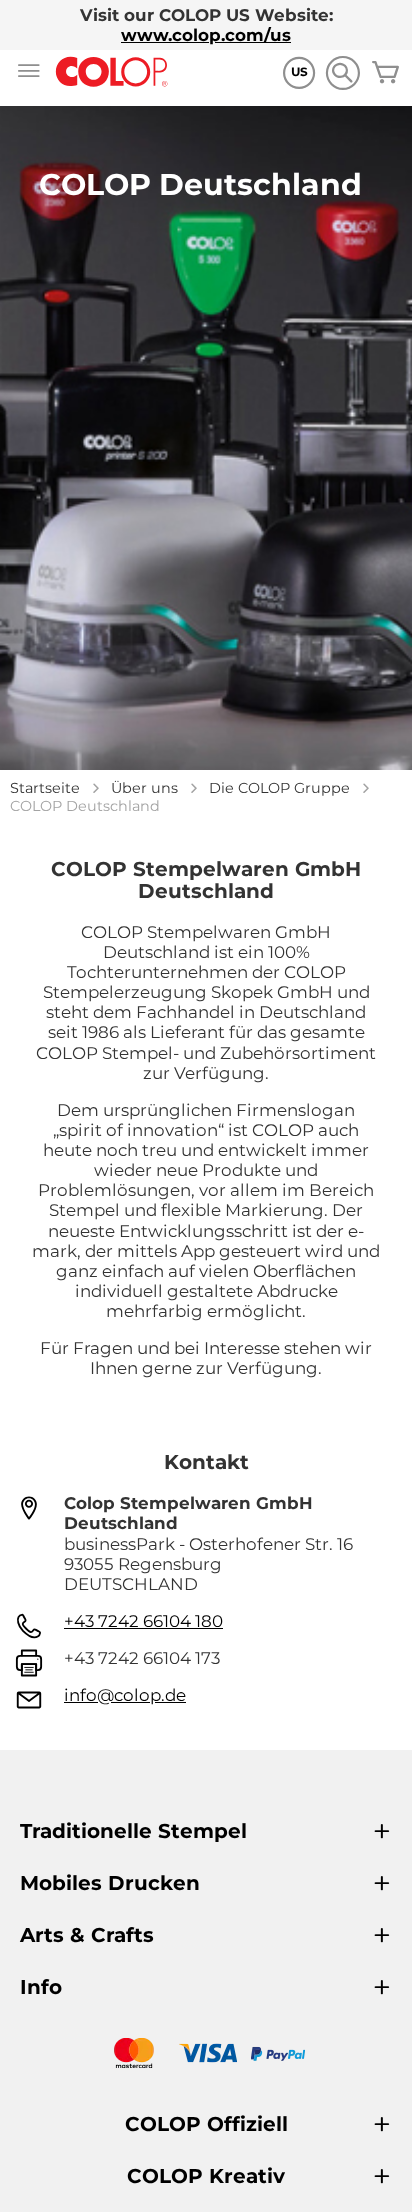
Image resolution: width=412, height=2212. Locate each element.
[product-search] (342, 72)
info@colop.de (125, 1695)
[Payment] (206, 2055)
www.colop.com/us (206, 35)
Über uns (144, 788)
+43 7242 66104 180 (143, 1621)
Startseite (45, 788)
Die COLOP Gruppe (279, 788)
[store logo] (112, 72)
